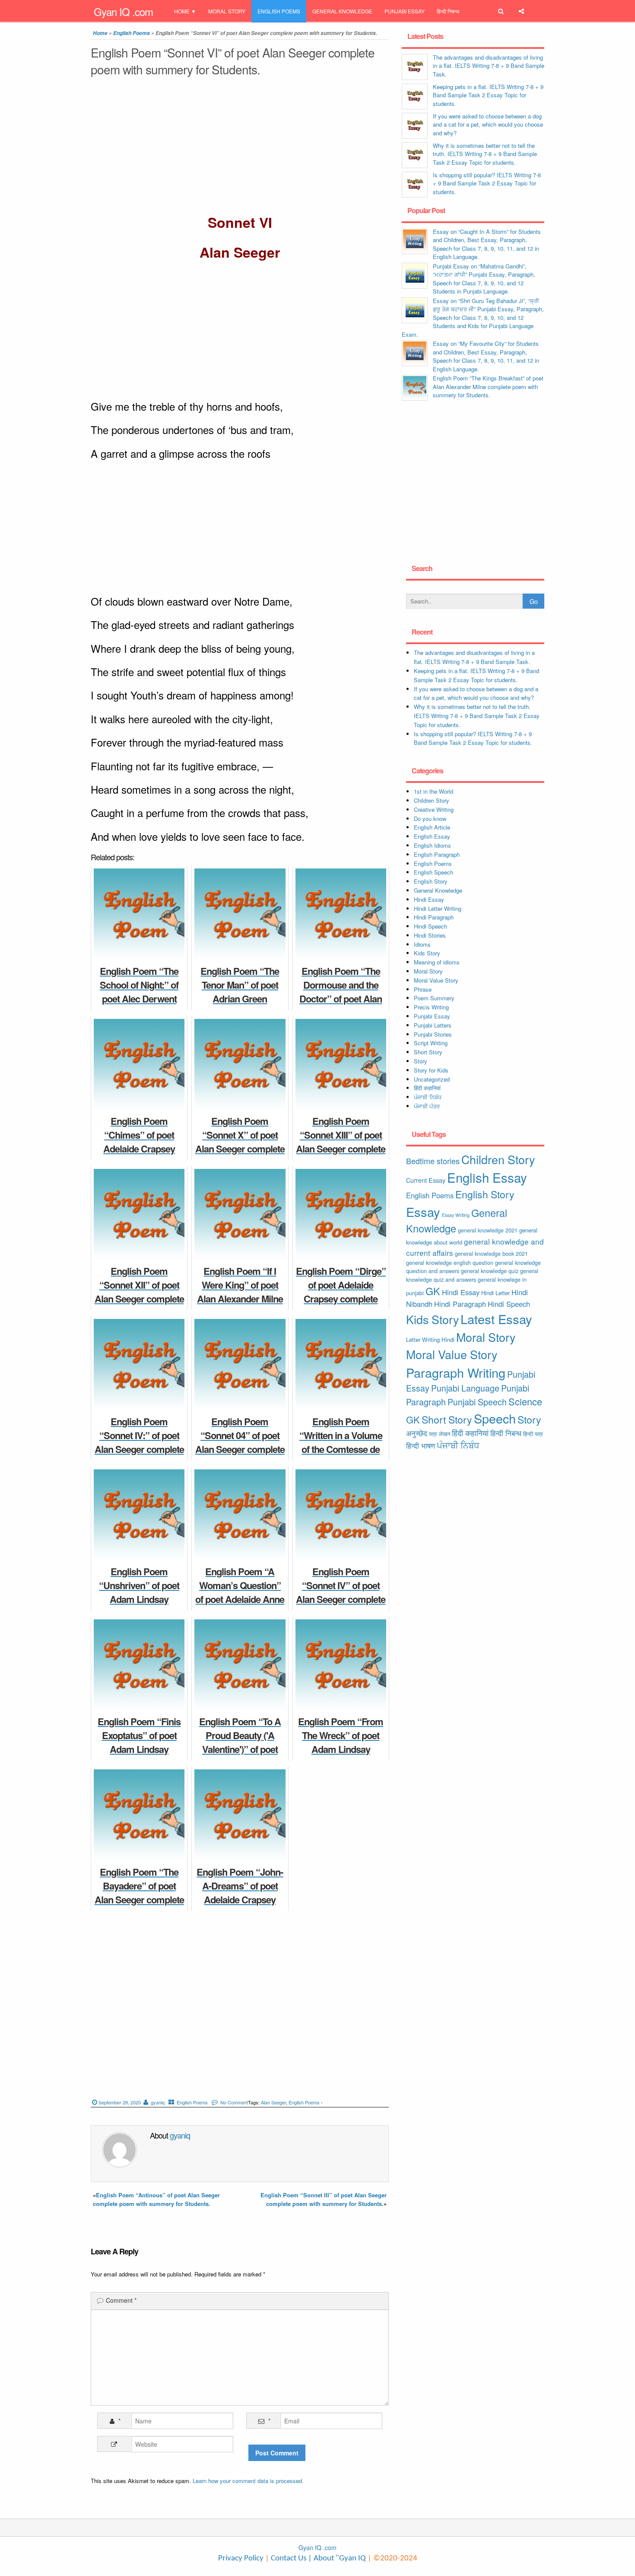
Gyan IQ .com (123, 11)
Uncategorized (432, 1079)
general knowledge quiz (490, 1271)
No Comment (234, 2102)
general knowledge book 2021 (491, 1253)
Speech (495, 1418)
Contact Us (288, 2558)
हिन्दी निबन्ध (448, 11)
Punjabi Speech (477, 1402)
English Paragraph (437, 854)
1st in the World (433, 791)
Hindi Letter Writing (438, 908)
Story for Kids (431, 1070)
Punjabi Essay (405, 11)
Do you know (430, 819)
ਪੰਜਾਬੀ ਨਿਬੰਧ (428, 1097)
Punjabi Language (465, 1388)
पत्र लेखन (440, 1434)
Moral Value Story (436, 980)
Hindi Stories (430, 935)
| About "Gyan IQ (337, 2558)
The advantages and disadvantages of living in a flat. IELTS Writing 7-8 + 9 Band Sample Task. (489, 66)
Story (421, 1061)
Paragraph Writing (456, 1372)
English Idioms (432, 845)
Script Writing (431, 1043)
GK (433, 1291)
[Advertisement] (240, 147)
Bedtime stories (433, 1161)
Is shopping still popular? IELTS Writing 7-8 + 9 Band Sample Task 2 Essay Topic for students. (487, 183)
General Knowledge (342, 11)
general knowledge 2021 (488, 1230)
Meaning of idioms (437, 962)
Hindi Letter (495, 1293)
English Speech (433, 872)
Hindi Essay (429, 899)
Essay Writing (456, 1215)
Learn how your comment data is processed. (248, 2481)
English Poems (279, 11)
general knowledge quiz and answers (472, 1275)
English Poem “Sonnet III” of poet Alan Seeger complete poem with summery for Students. (324, 2199)
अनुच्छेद (417, 1433)
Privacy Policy (241, 2558)
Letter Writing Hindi (430, 1339)
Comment (121, 2300)
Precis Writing (431, 1007)
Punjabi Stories (433, 1034)
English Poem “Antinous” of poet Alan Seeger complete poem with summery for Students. (156, 2199)
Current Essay (426, 1180)
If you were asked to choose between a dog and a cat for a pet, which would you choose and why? (488, 124)
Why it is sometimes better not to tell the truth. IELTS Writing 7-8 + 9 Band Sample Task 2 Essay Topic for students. (485, 154)
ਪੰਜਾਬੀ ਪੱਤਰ (427, 1106)
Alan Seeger (273, 2102)
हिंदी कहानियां (427, 1088)
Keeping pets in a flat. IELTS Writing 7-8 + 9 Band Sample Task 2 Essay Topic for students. (488, 95)
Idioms (422, 944)
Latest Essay (496, 1319)
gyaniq (158, 2102)
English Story (431, 881)
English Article (432, 827)
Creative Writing (434, 809)
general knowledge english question (450, 1262)
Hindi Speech (430, 926)
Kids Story (427, 953)
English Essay (432, 836)
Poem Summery (434, 998)
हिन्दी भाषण (421, 1446)
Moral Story (227, 11)
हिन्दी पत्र (533, 1434)
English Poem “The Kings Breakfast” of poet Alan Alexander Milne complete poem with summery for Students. (488, 386)
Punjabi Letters (433, 1025)
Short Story (428, 1052)
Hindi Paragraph (434, 917)
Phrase (423, 989)
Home (182, 11)
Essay (423, 1211)
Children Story (432, 800)
